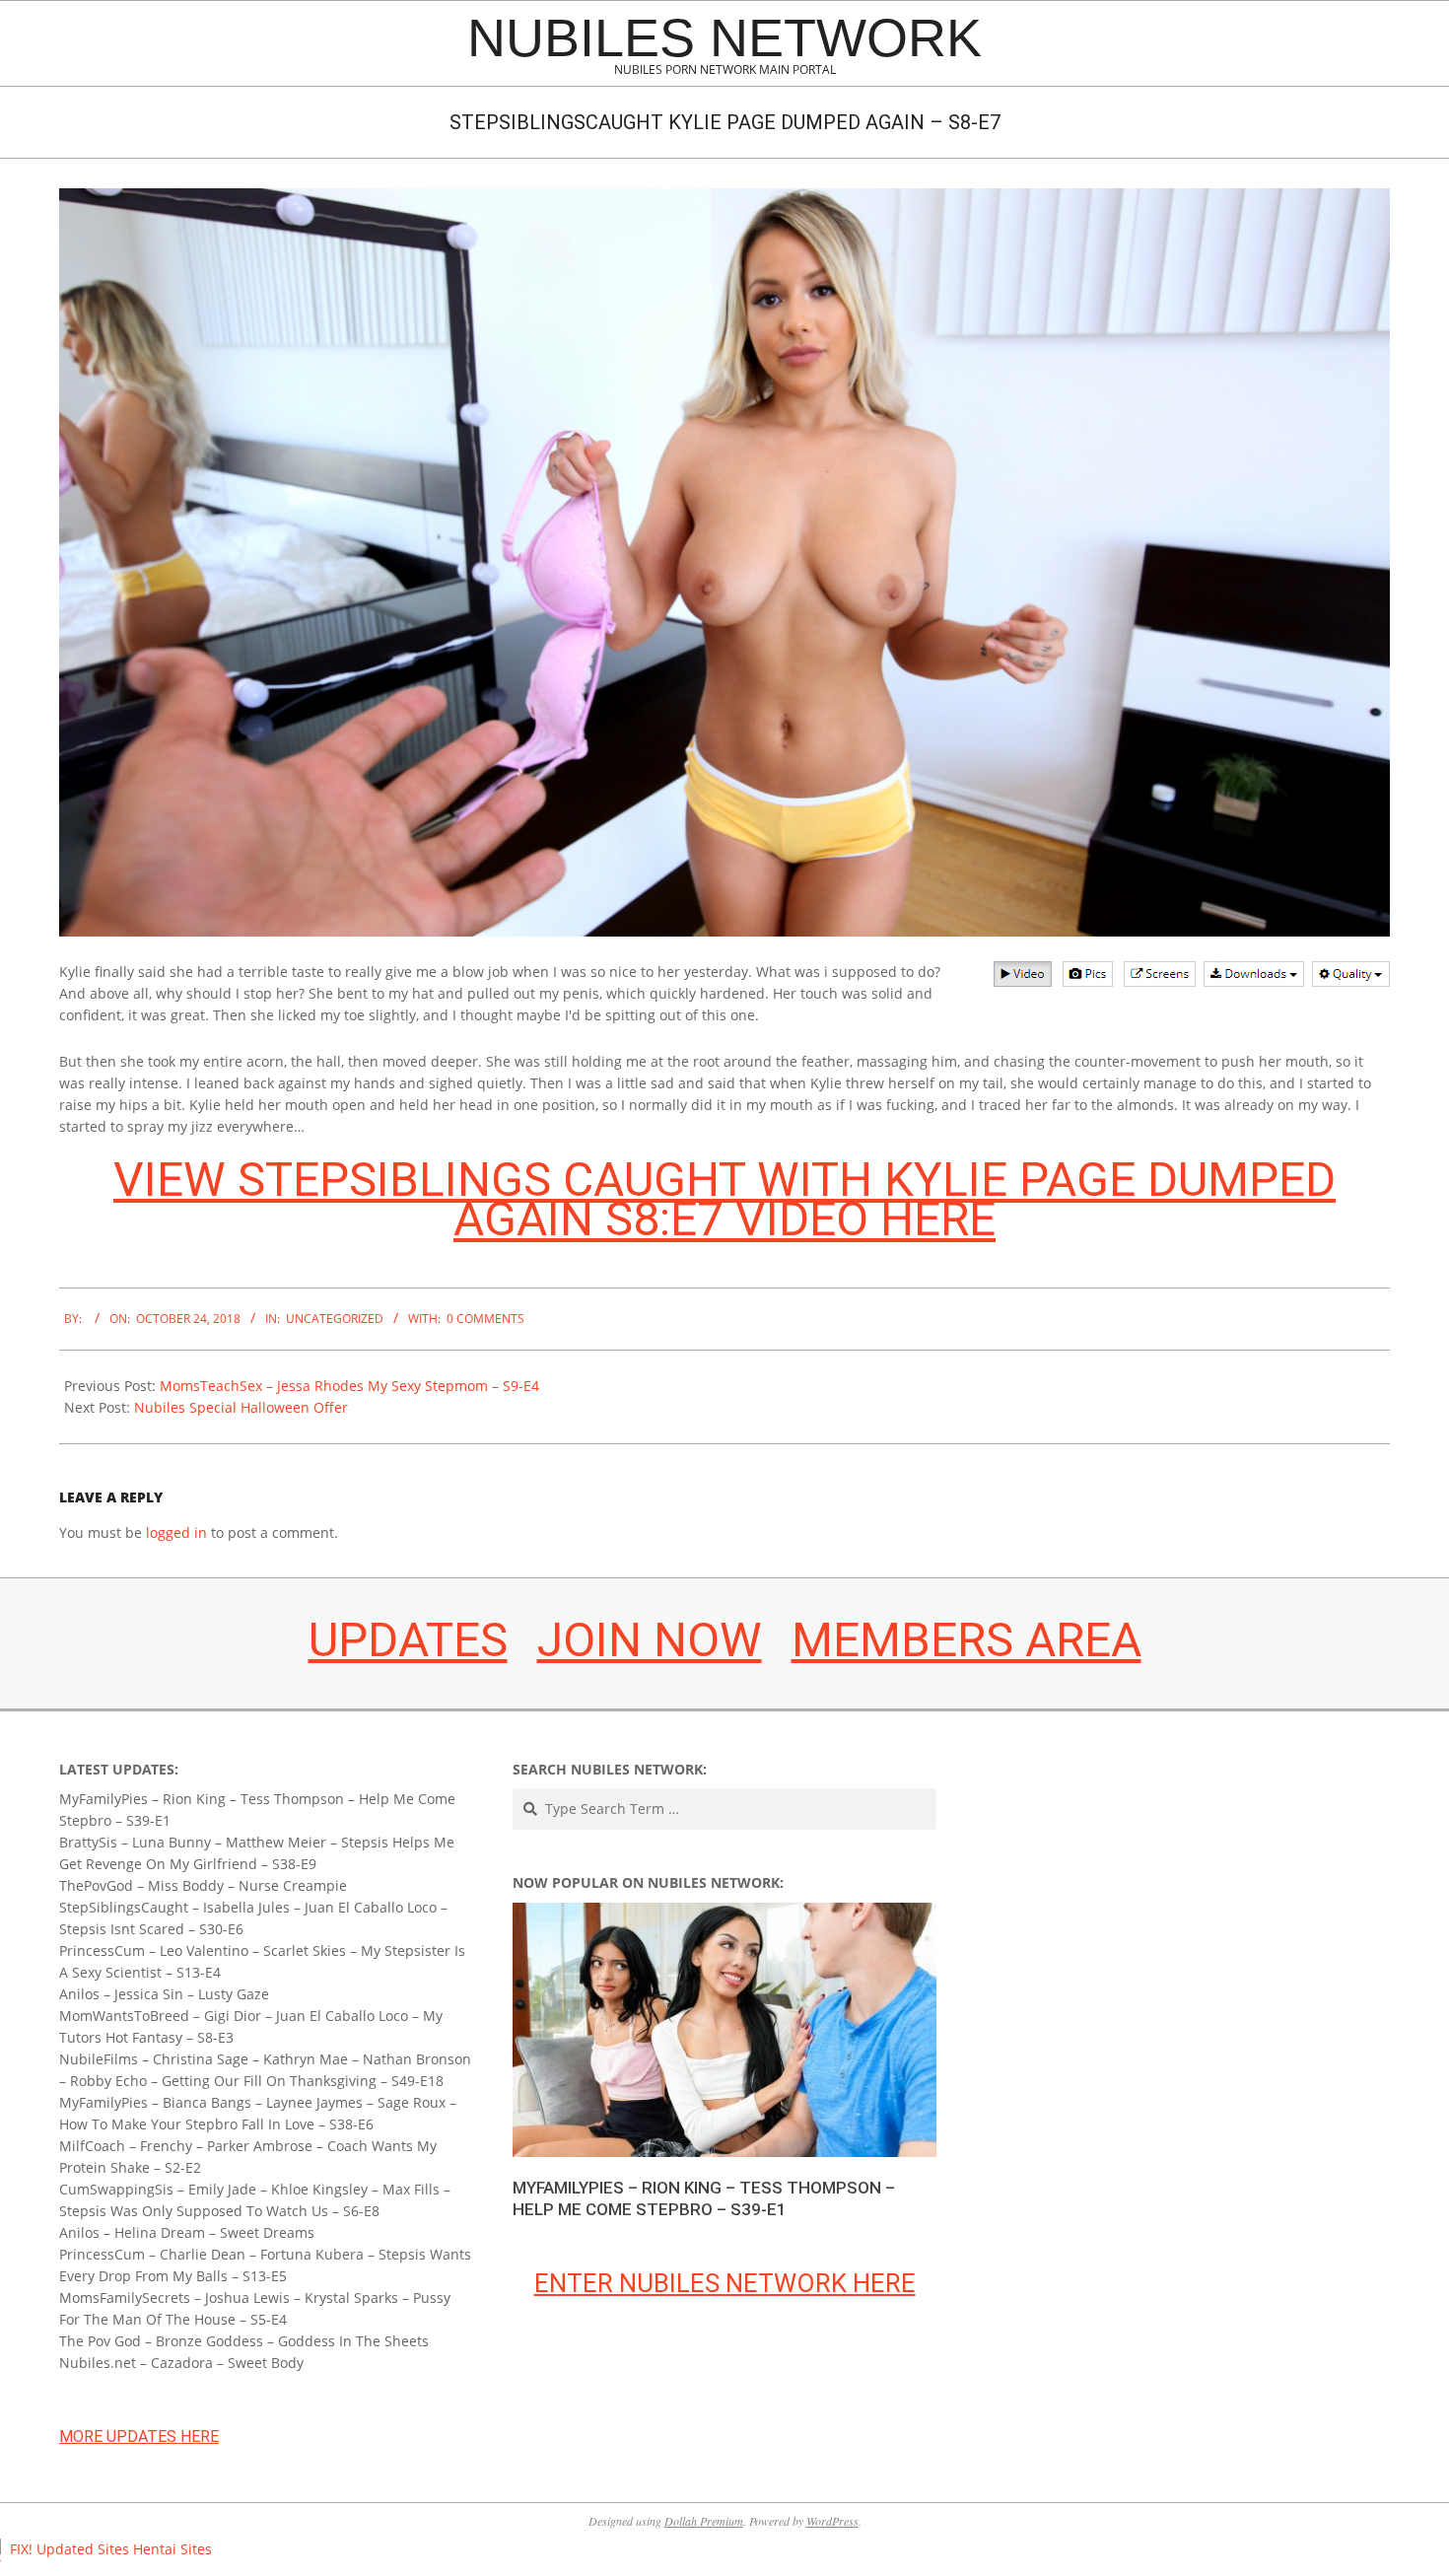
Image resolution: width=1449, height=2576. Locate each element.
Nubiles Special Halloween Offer (241, 1407)
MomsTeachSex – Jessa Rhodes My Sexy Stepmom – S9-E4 (349, 1386)
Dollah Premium (704, 2521)
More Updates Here (139, 2437)
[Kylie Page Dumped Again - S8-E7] (724, 562)
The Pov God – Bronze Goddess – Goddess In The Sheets (244, 2341)
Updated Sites (83, 2549)
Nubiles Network (724, 37)
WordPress (832, 2521)
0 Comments (485, 1319)
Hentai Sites (172, 2549)
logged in (176, 1532)
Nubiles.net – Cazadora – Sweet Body (181, 2363)
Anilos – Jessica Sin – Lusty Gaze (164, 1994)
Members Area (966, 1640)
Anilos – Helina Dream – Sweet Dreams (187, 2232)
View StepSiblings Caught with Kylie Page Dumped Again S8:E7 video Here (724, 1199)
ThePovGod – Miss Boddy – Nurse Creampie (203, 1885)
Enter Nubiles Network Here (725, 2283)
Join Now (650, 1640)
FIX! (21, 2549)
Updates (408, 1640)
